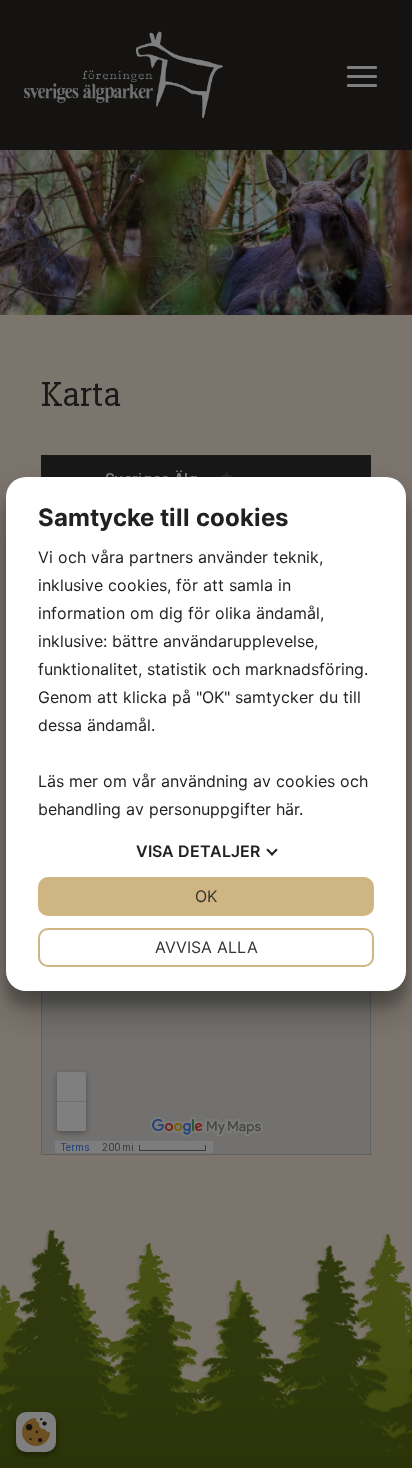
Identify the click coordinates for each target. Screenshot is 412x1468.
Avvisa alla (206, 947)
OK (206, 896)
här (287, 809)
